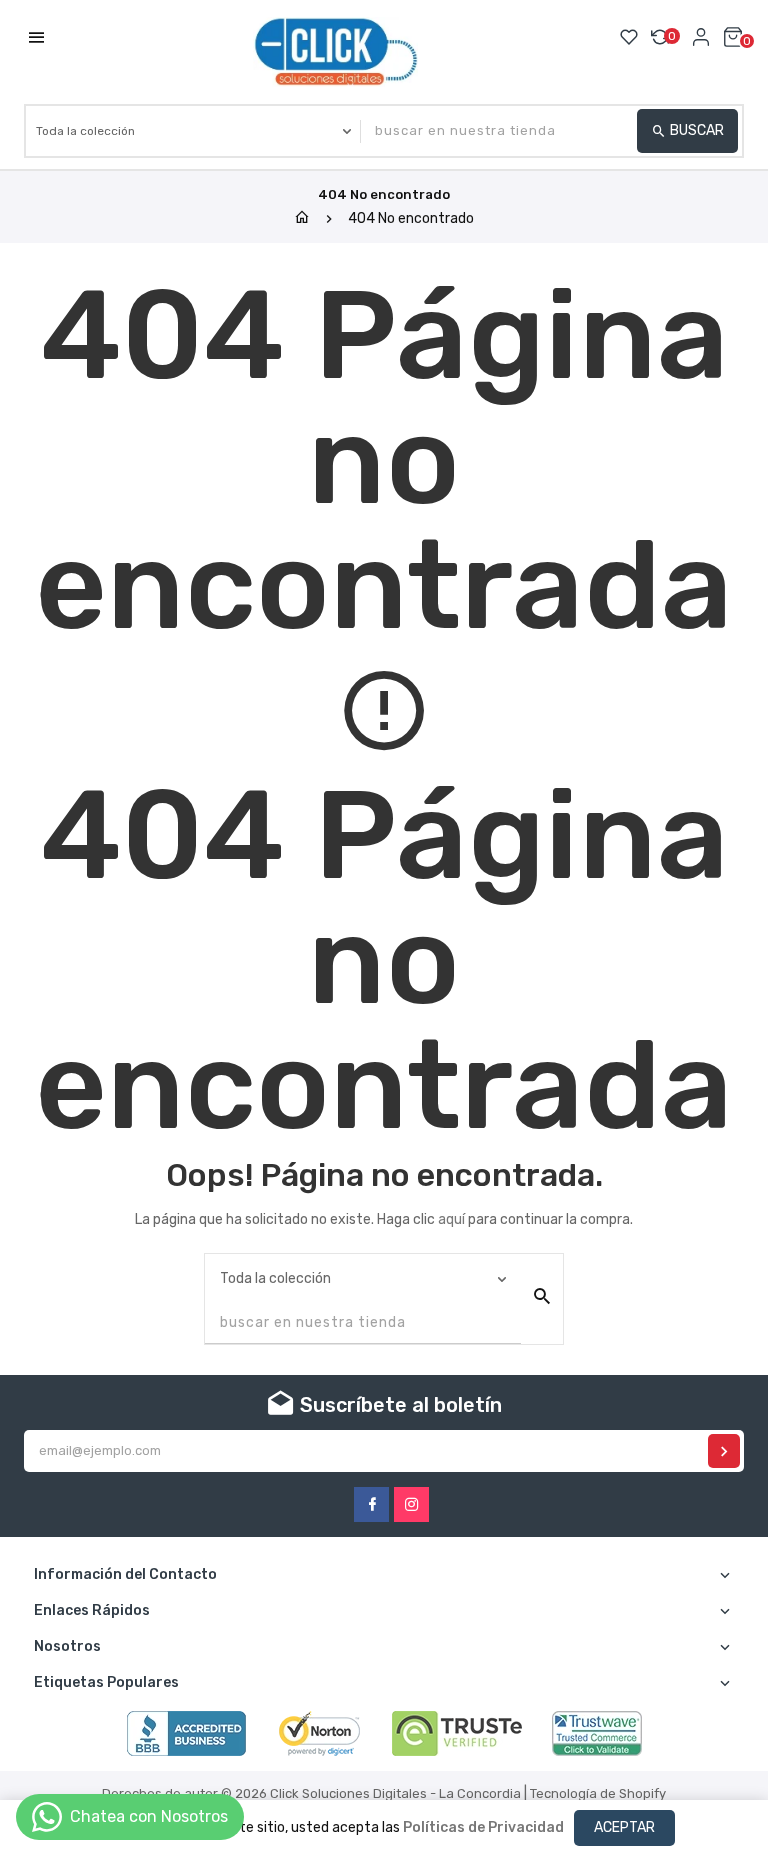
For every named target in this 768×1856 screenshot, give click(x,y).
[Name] (724, 1451)
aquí (451, 1219)
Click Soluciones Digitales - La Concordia (395, 1793)
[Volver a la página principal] (302, 218)
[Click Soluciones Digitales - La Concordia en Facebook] (371, 1504)
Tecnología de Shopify (598, 1793)
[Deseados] (629, 37)
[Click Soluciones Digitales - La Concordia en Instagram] (411, 1504)
